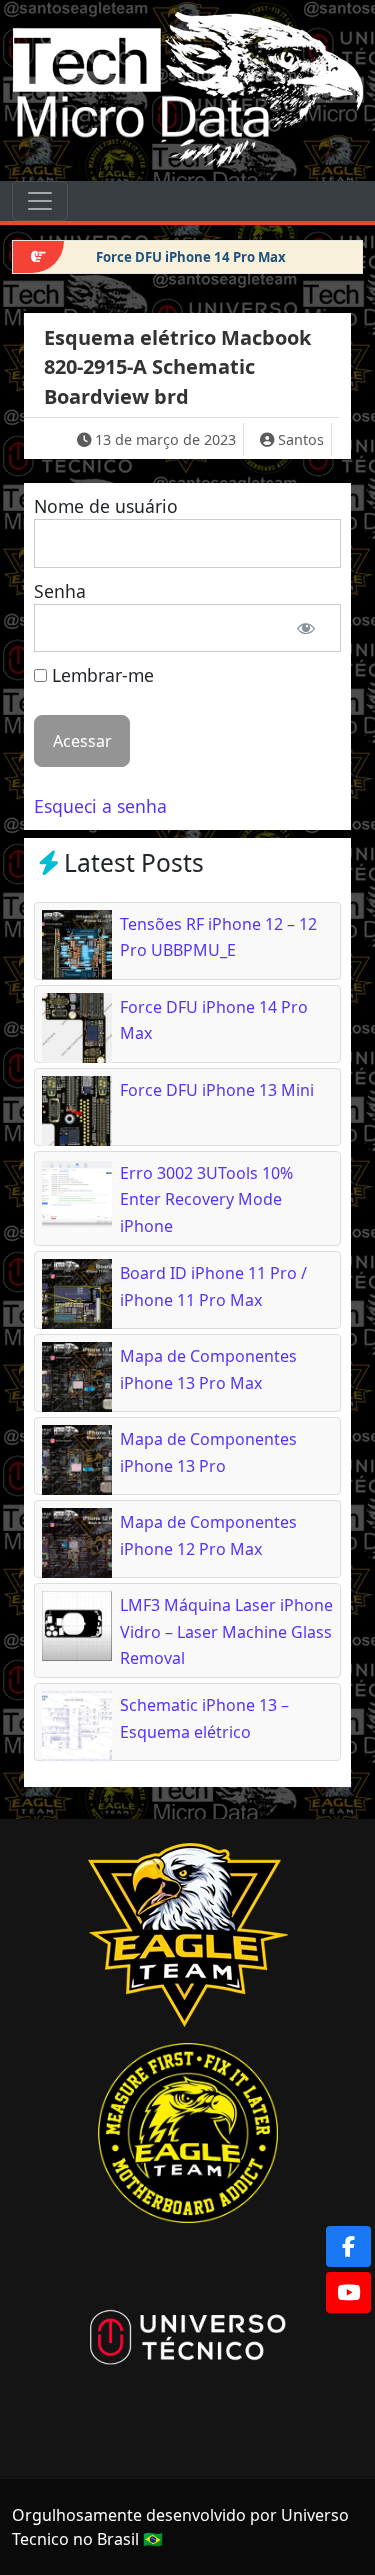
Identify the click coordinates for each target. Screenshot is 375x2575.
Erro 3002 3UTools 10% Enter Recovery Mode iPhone (206, 1199)
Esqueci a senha (100, 806)
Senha (60, 591)
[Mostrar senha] (306, 628)
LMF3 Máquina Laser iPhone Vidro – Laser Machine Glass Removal (226, 1631)
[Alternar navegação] (40, 201)
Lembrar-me (100, 675)
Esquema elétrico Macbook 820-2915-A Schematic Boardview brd (177, 367)
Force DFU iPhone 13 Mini (217, 1090)
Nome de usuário (106, 506)
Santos (301, 439)
